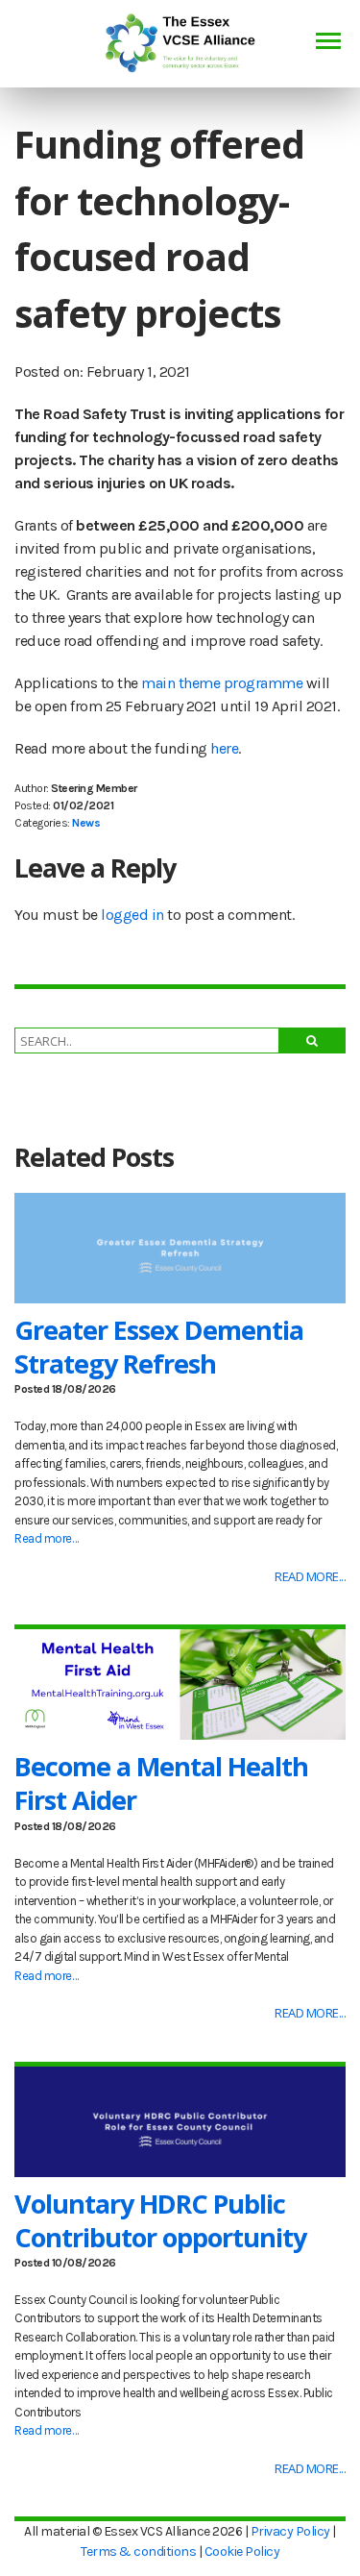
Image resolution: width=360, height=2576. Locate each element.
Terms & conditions (138, 2551)
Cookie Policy (242, 2551)
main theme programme (222, 683)
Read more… (46, 1538)
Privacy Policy (290, 2531)
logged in (132, 915)
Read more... (310, 1576)
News (86, 823)
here (224, 748)
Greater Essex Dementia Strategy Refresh (159, 1347)
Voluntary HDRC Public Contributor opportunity (160, 2220)
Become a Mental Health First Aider (161, 1783)
